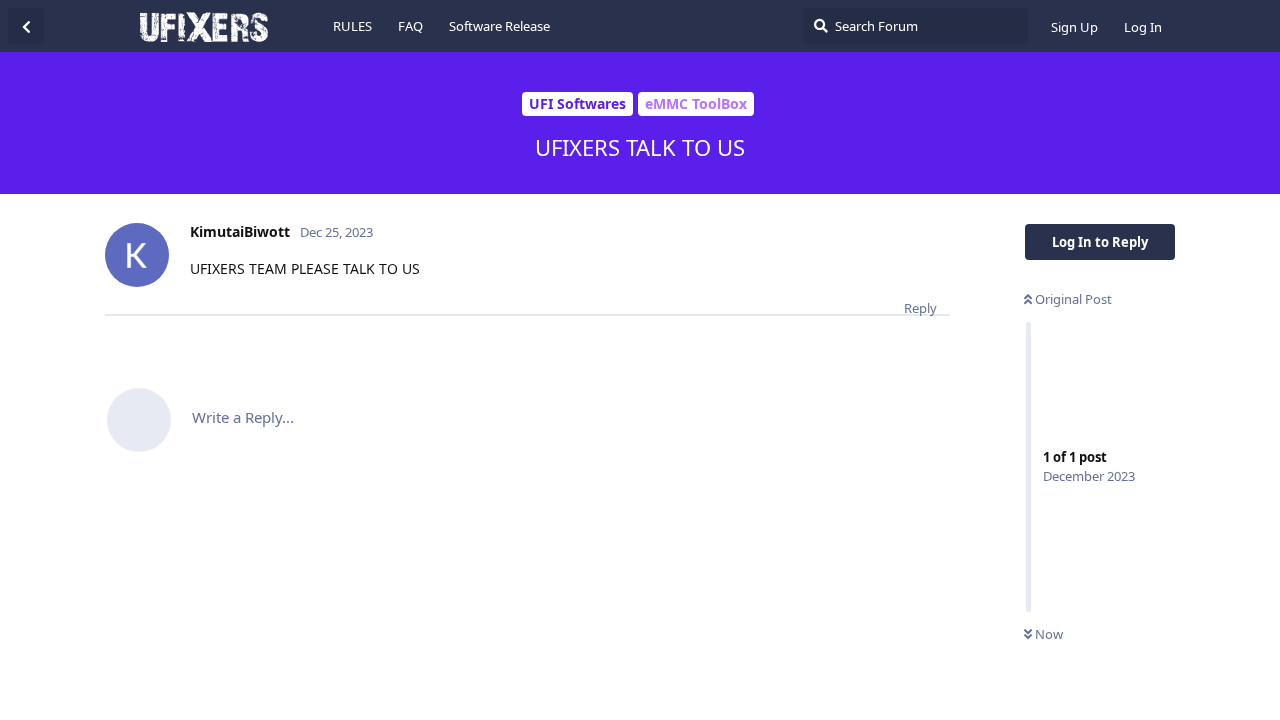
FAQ (410, 26)
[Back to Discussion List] (26, 26)
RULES (352, 26)
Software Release (499, 26)
